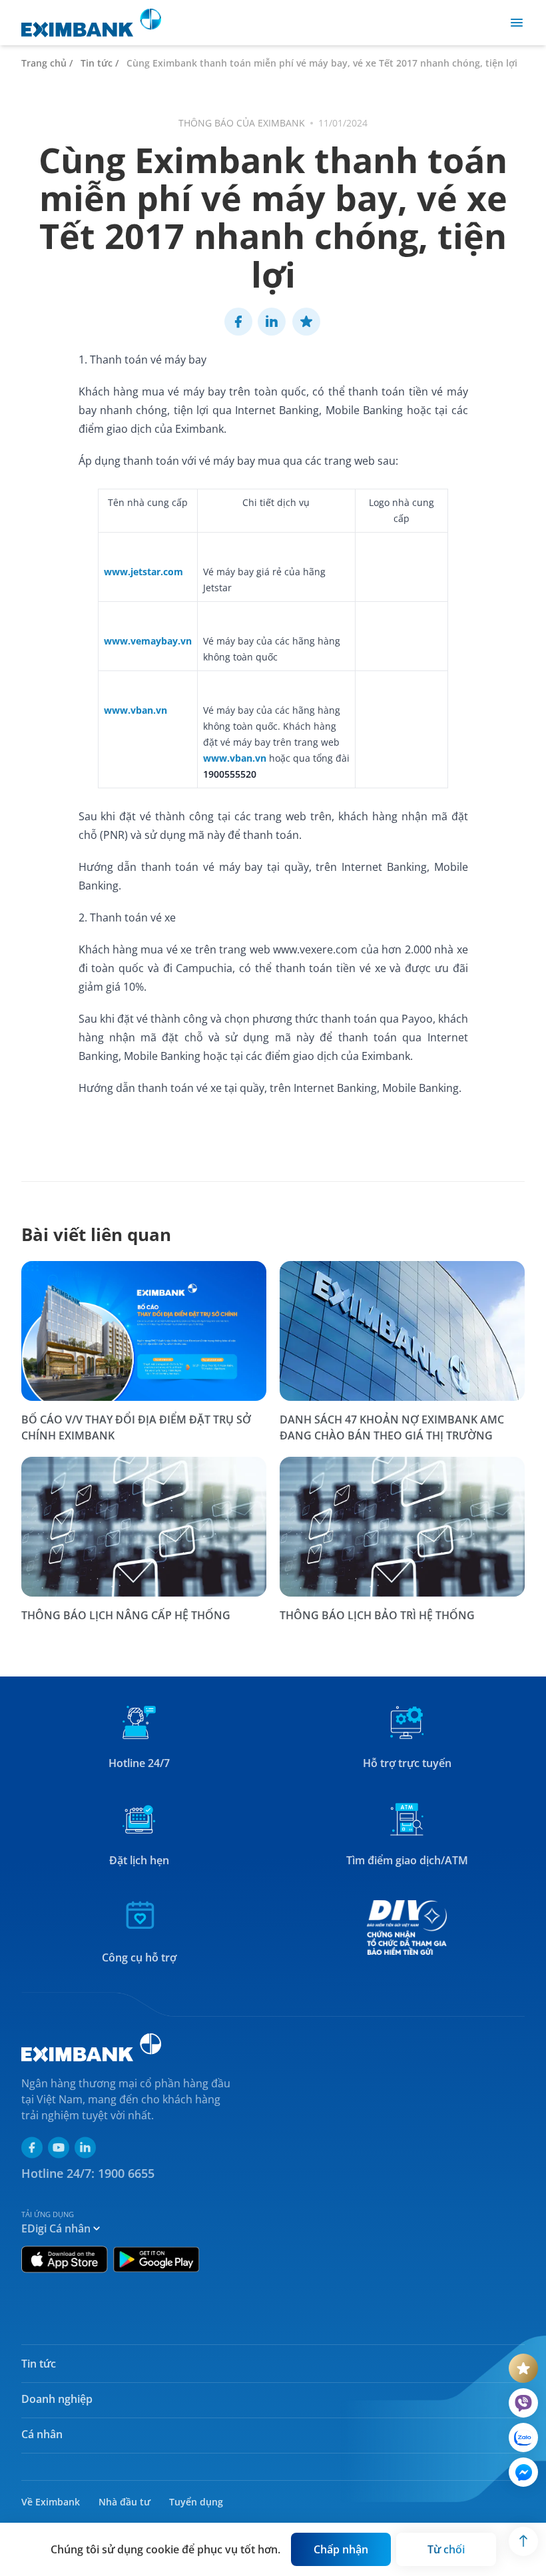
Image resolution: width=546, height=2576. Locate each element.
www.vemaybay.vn (148, 641)
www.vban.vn (136, 710)
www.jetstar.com (143, 572)
